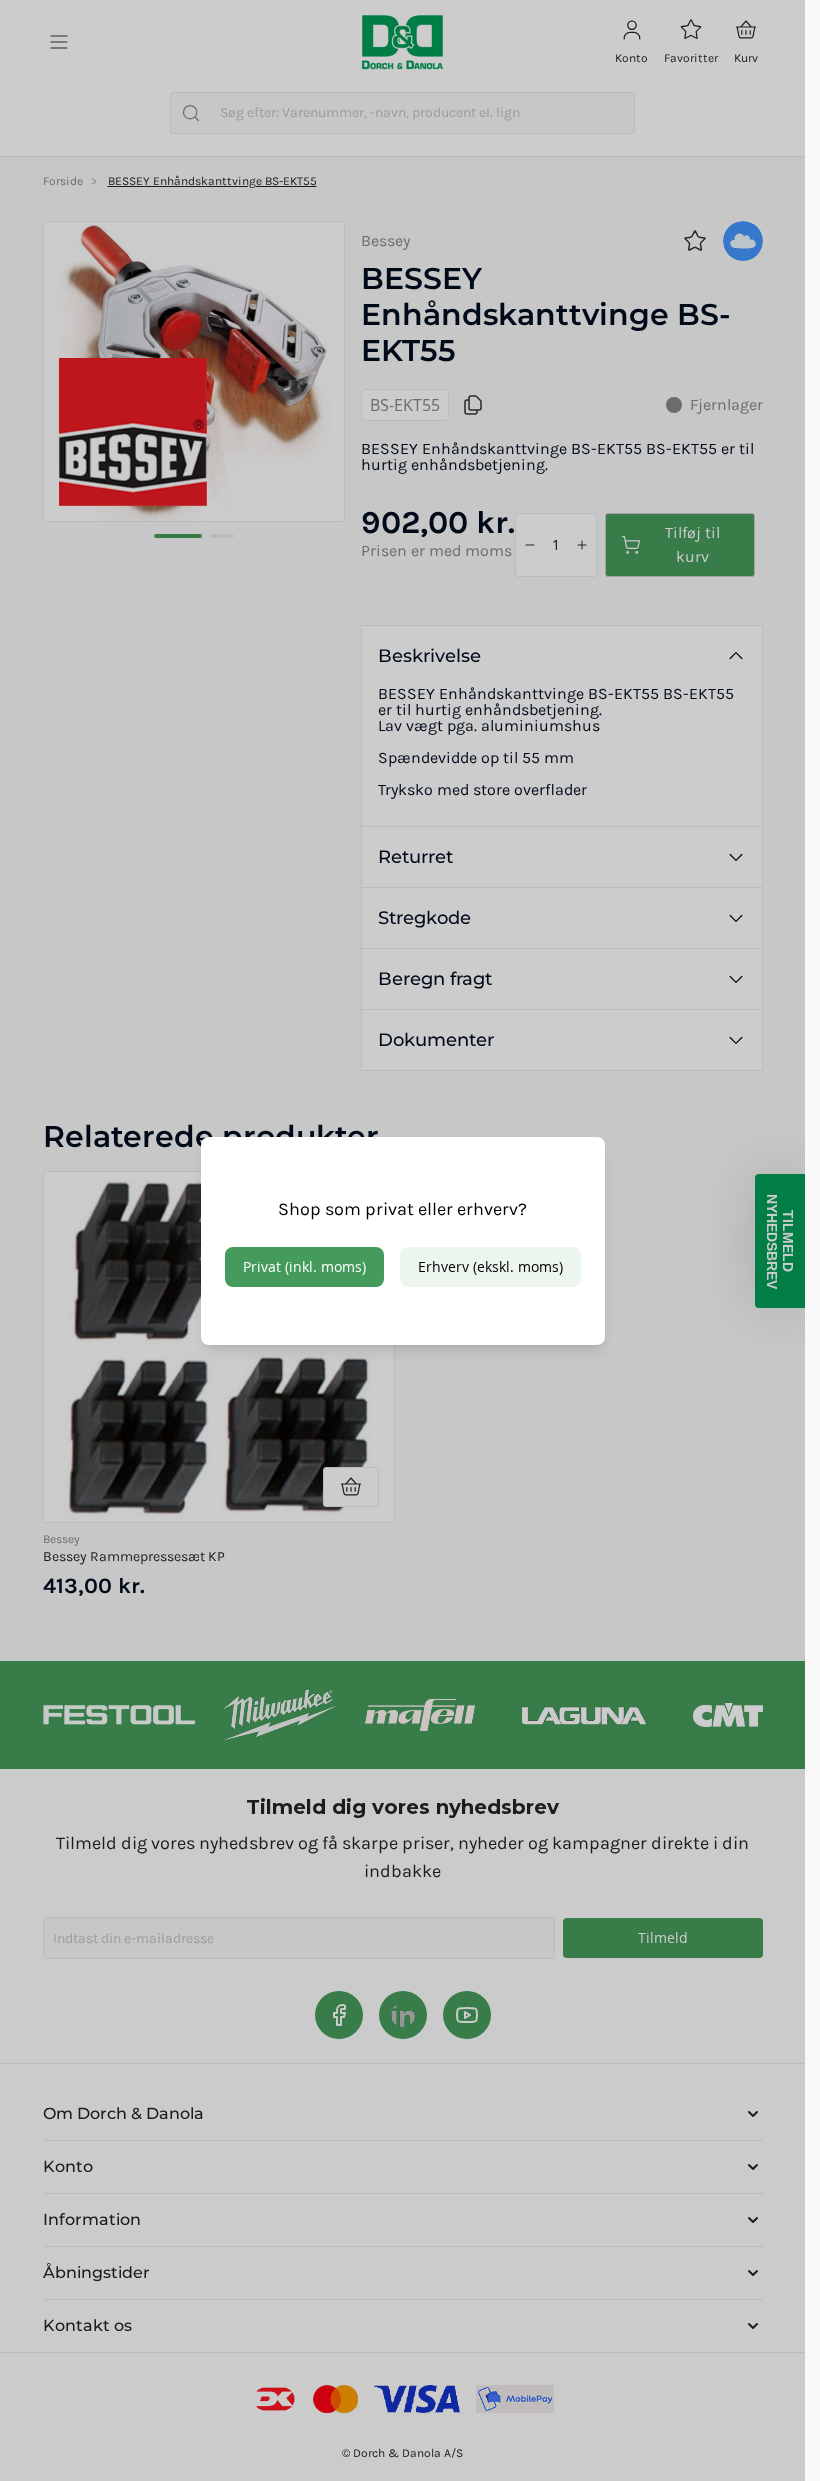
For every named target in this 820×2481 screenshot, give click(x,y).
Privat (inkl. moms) (304, 1266)
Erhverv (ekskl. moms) (490, 1266)
